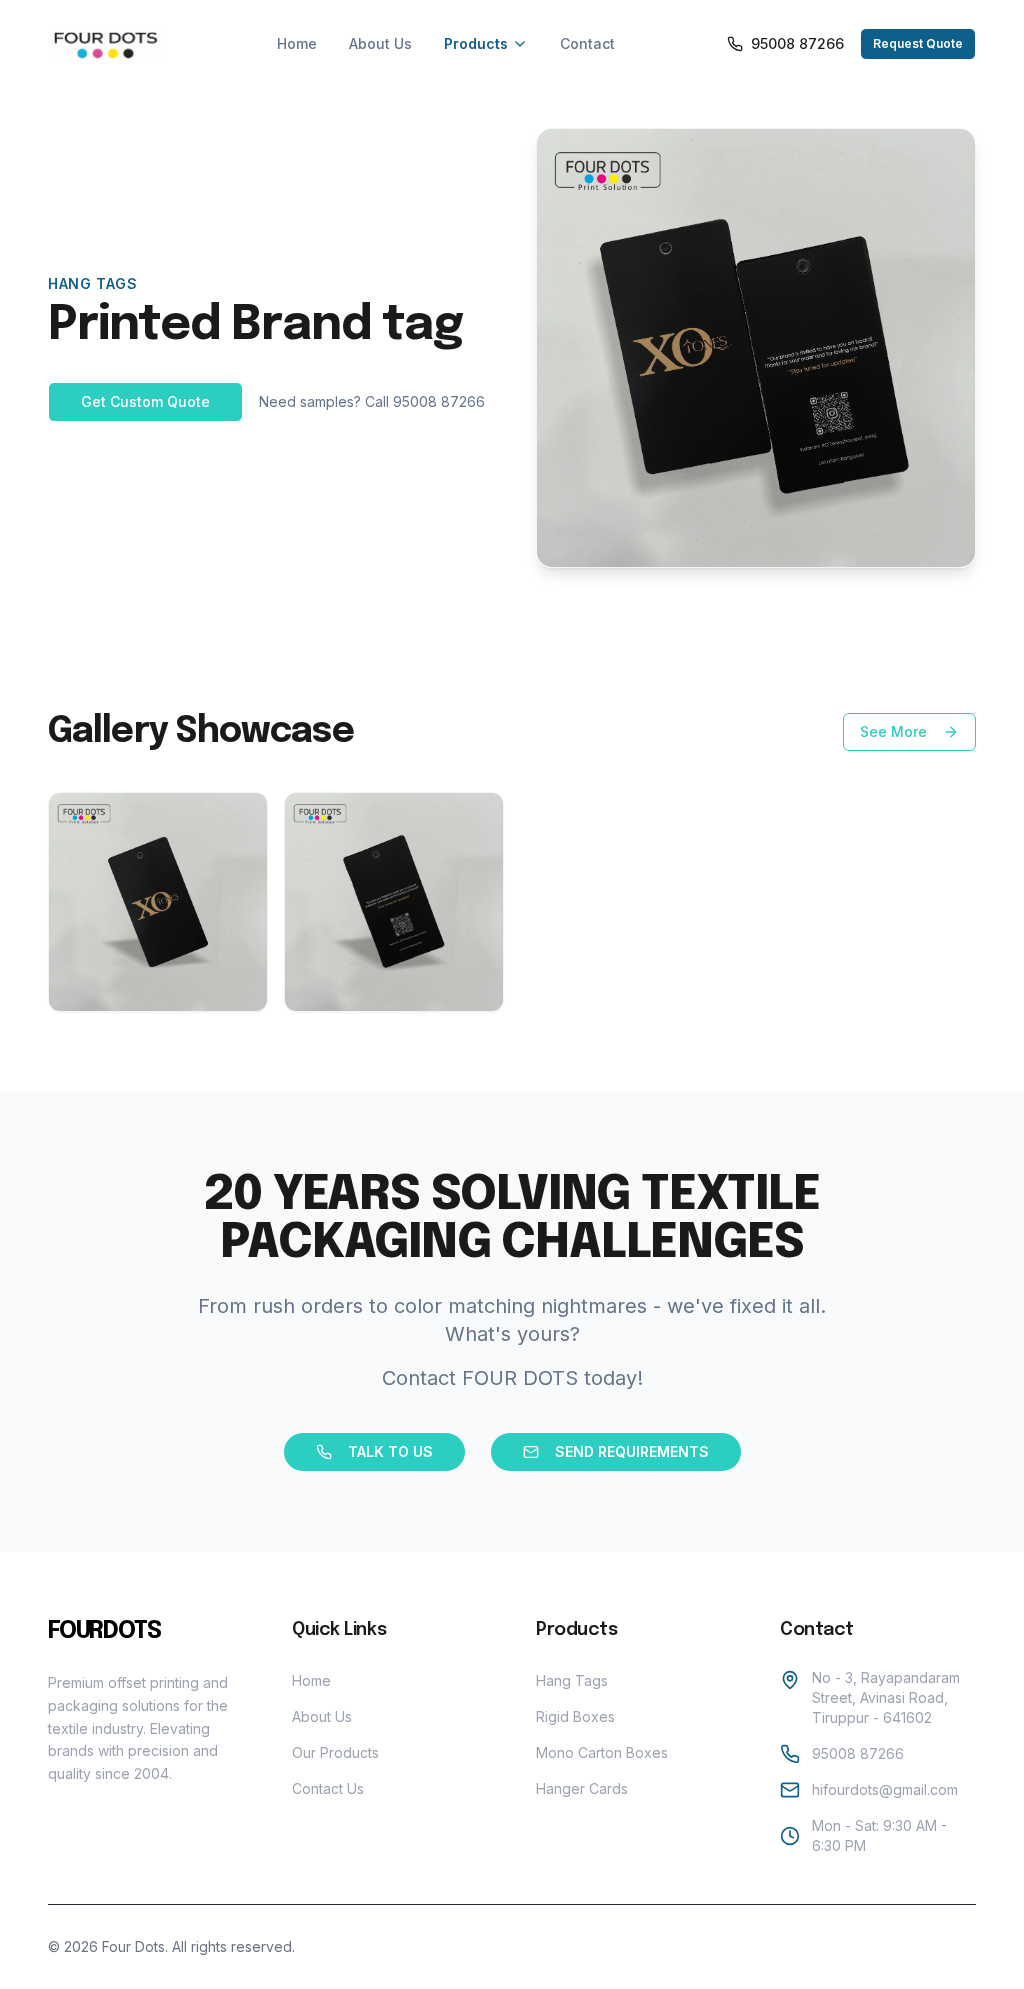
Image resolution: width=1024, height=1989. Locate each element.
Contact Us (328, 1788)
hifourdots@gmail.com (885, 1789)
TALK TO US (390, 1451)
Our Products (335, 1752)
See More (893, 731)
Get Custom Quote (145, 401)
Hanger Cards (582, 1788)
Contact (587, 43)
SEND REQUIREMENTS (632, 1451)
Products (476, 43)
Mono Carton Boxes (602, 1752)
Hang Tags (572, 1680)
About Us (380, 43)
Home (297, 43)
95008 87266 (858, 1753)
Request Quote (918, 43)
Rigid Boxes (575, 1716)
